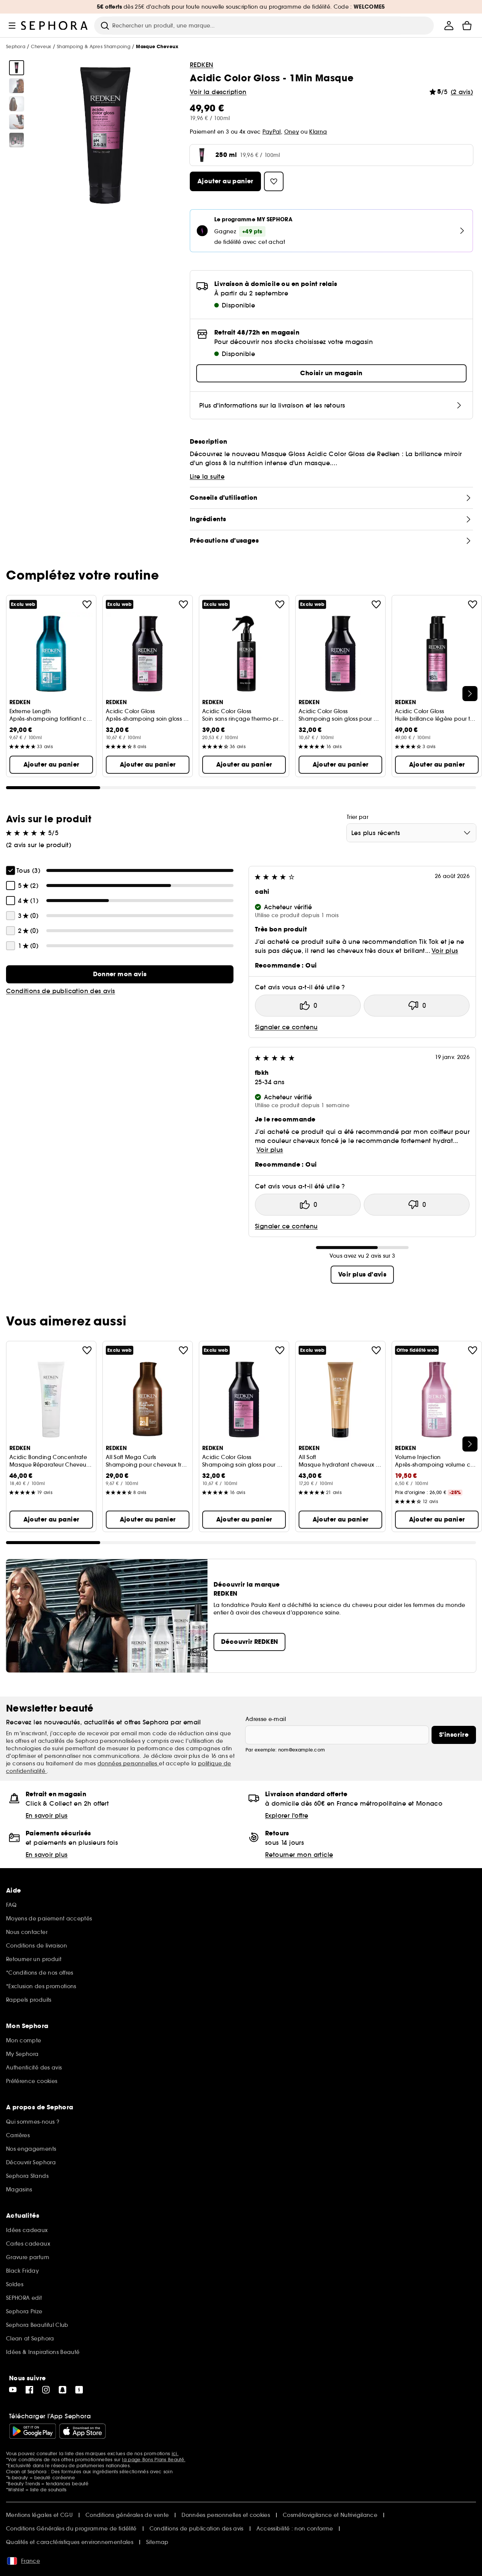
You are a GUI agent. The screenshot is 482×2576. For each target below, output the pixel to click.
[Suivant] (470, 694)
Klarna (318, 132)
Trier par (358, 817)
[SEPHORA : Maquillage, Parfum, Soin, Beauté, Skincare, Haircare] (55, 26)
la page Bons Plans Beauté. (154, 2460)
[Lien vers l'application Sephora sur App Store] (82, 2431)
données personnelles (128, 1763)
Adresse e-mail (266, 1719)
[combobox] (411, 833)
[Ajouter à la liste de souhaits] (87, 604)
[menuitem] (449, 26)
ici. (175, 2454)
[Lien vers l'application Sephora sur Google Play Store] (33, 2431)
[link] (120, 974)
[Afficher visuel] (17, 68)
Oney (292, 132)
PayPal (272, 132)
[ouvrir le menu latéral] (12, 26)
